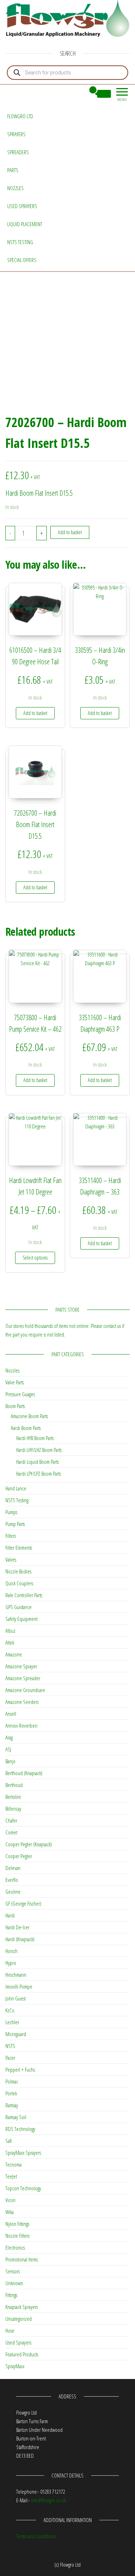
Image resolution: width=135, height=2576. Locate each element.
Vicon (10, 2200)
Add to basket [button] (35, 713)
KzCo (10, 2010)
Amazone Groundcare (25, 1690)
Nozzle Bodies (18, 1571)
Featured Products (22, 2354)
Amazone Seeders (22, 1702)
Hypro (11, 1963)
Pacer (10, 2058)
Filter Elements (19, 1548)
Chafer (11, 1820)
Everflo (12, 1880)
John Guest (15, 1998)
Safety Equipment (21, 1619)
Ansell (11, 1714)
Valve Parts (15, 1382)
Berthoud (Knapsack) (24, 1773)
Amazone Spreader (23, 1678)
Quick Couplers (19, 1583)
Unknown (14, 2283)
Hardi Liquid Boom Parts (37, 1462)
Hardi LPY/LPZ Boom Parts (39, 1473)
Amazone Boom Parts (29, 1416)
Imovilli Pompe (19, 1986)
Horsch (12, 1951)
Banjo (10, 1761)
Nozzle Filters (17, 2236)
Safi (9, 2141)
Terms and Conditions (36, 2536)
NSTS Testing (20, 242)
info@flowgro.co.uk (48, 2500)
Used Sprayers (22, 206)
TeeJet (11, 2176)
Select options (35, 1258)
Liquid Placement (25, 224)
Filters (11, 1536)
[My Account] (80, 94)
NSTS (10, 2046)
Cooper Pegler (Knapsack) (29, 1844)
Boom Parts (15, 1406)
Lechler (12, 2022)
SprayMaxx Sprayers (23, 2153)
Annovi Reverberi (21, 1725)
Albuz (10, 1631)
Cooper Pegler (19, 1856)
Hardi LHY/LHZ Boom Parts (39, 1450)
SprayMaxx (15, 2366)
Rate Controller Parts (24, 1595)
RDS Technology (20, 2129)
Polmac (12, 2081)
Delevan (13, 1868)
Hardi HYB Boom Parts (35, 1438)
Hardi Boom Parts (26, 1428)
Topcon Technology (23, 2188)
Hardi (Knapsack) (20, 1939)
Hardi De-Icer (17, 1927)
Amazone (14, 1654)
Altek (10, 1642)
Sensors (13, 2271)
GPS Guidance (19, 1607)
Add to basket (70, 532)
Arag (9, 1737)
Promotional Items (22, 2259)
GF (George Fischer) (23, 1903)
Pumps (11, 1512)
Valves (11, 1559)
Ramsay (12, 2105)
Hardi (10, 1915)
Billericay (13, 1809)
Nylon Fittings (17, 2224)
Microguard (16, 2034)
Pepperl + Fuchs (20, 2069)
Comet (11, 1832)
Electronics (15, 2247)
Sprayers (16, 134)
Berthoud (14, 1785)
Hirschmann (16, 1975)
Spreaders (18, 152)
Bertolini (13, 1797)
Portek (11, 2093)
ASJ (8, 1749)
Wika (10, 2212)
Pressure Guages (20, 1394)
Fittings (11, 2295)
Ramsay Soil (16, 2117)
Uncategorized (19, 2319)
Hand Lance (16, 1488)
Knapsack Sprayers (22, 2307)
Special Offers (22, 260)
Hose (10, 2330)
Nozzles (15, 188)
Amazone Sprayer (21, 1666)
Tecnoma (13, 2164)
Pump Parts (15, 1524)
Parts (13, 170)
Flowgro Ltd (20, 116)
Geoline (13, 1892)
